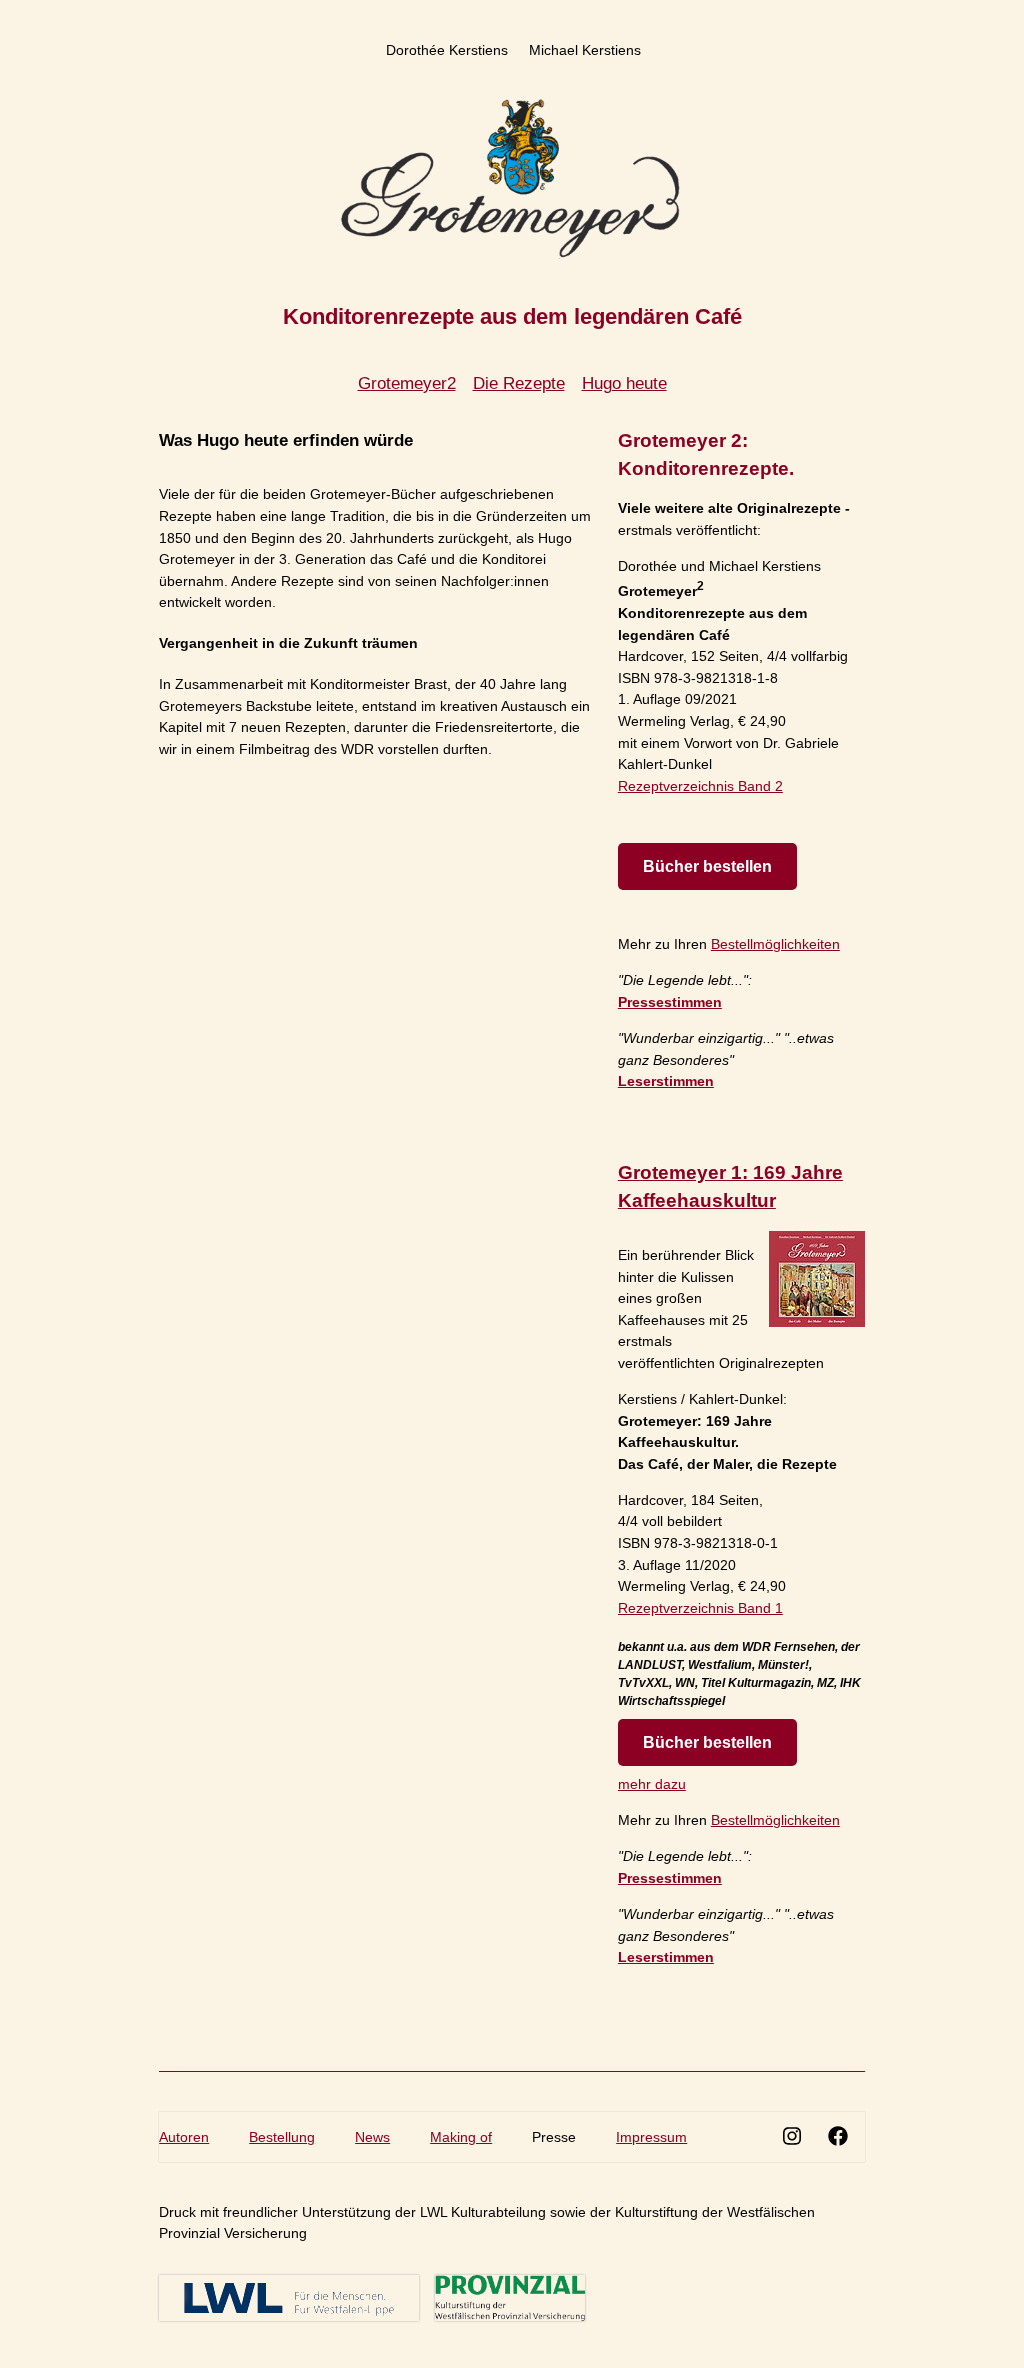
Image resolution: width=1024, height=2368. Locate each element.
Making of (461, 2137)
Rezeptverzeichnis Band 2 (700, 786)
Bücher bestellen (707, 866)
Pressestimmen (670, 1002)
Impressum (651, 2137)
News (372, 2137)
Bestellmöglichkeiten (775, 944)
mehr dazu (652, 1784)
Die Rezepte (519, 383)
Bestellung (282, 2137)
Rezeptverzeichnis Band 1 (700, 1608)
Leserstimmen (666, 1081)
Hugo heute (624, 383)
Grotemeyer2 (407, 383)
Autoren (184, 2137)
